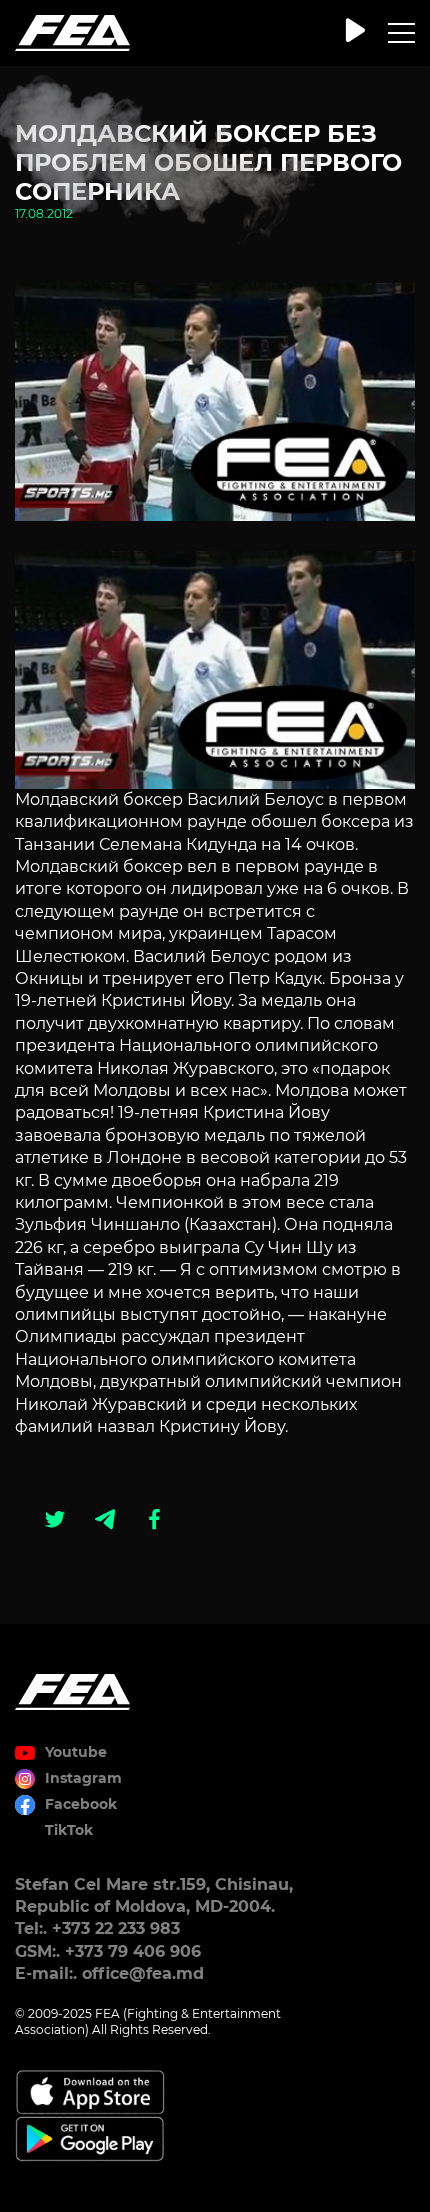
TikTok (69, 1830)
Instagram (83, 1778)
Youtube (76, 1752)
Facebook (81, 1804)
